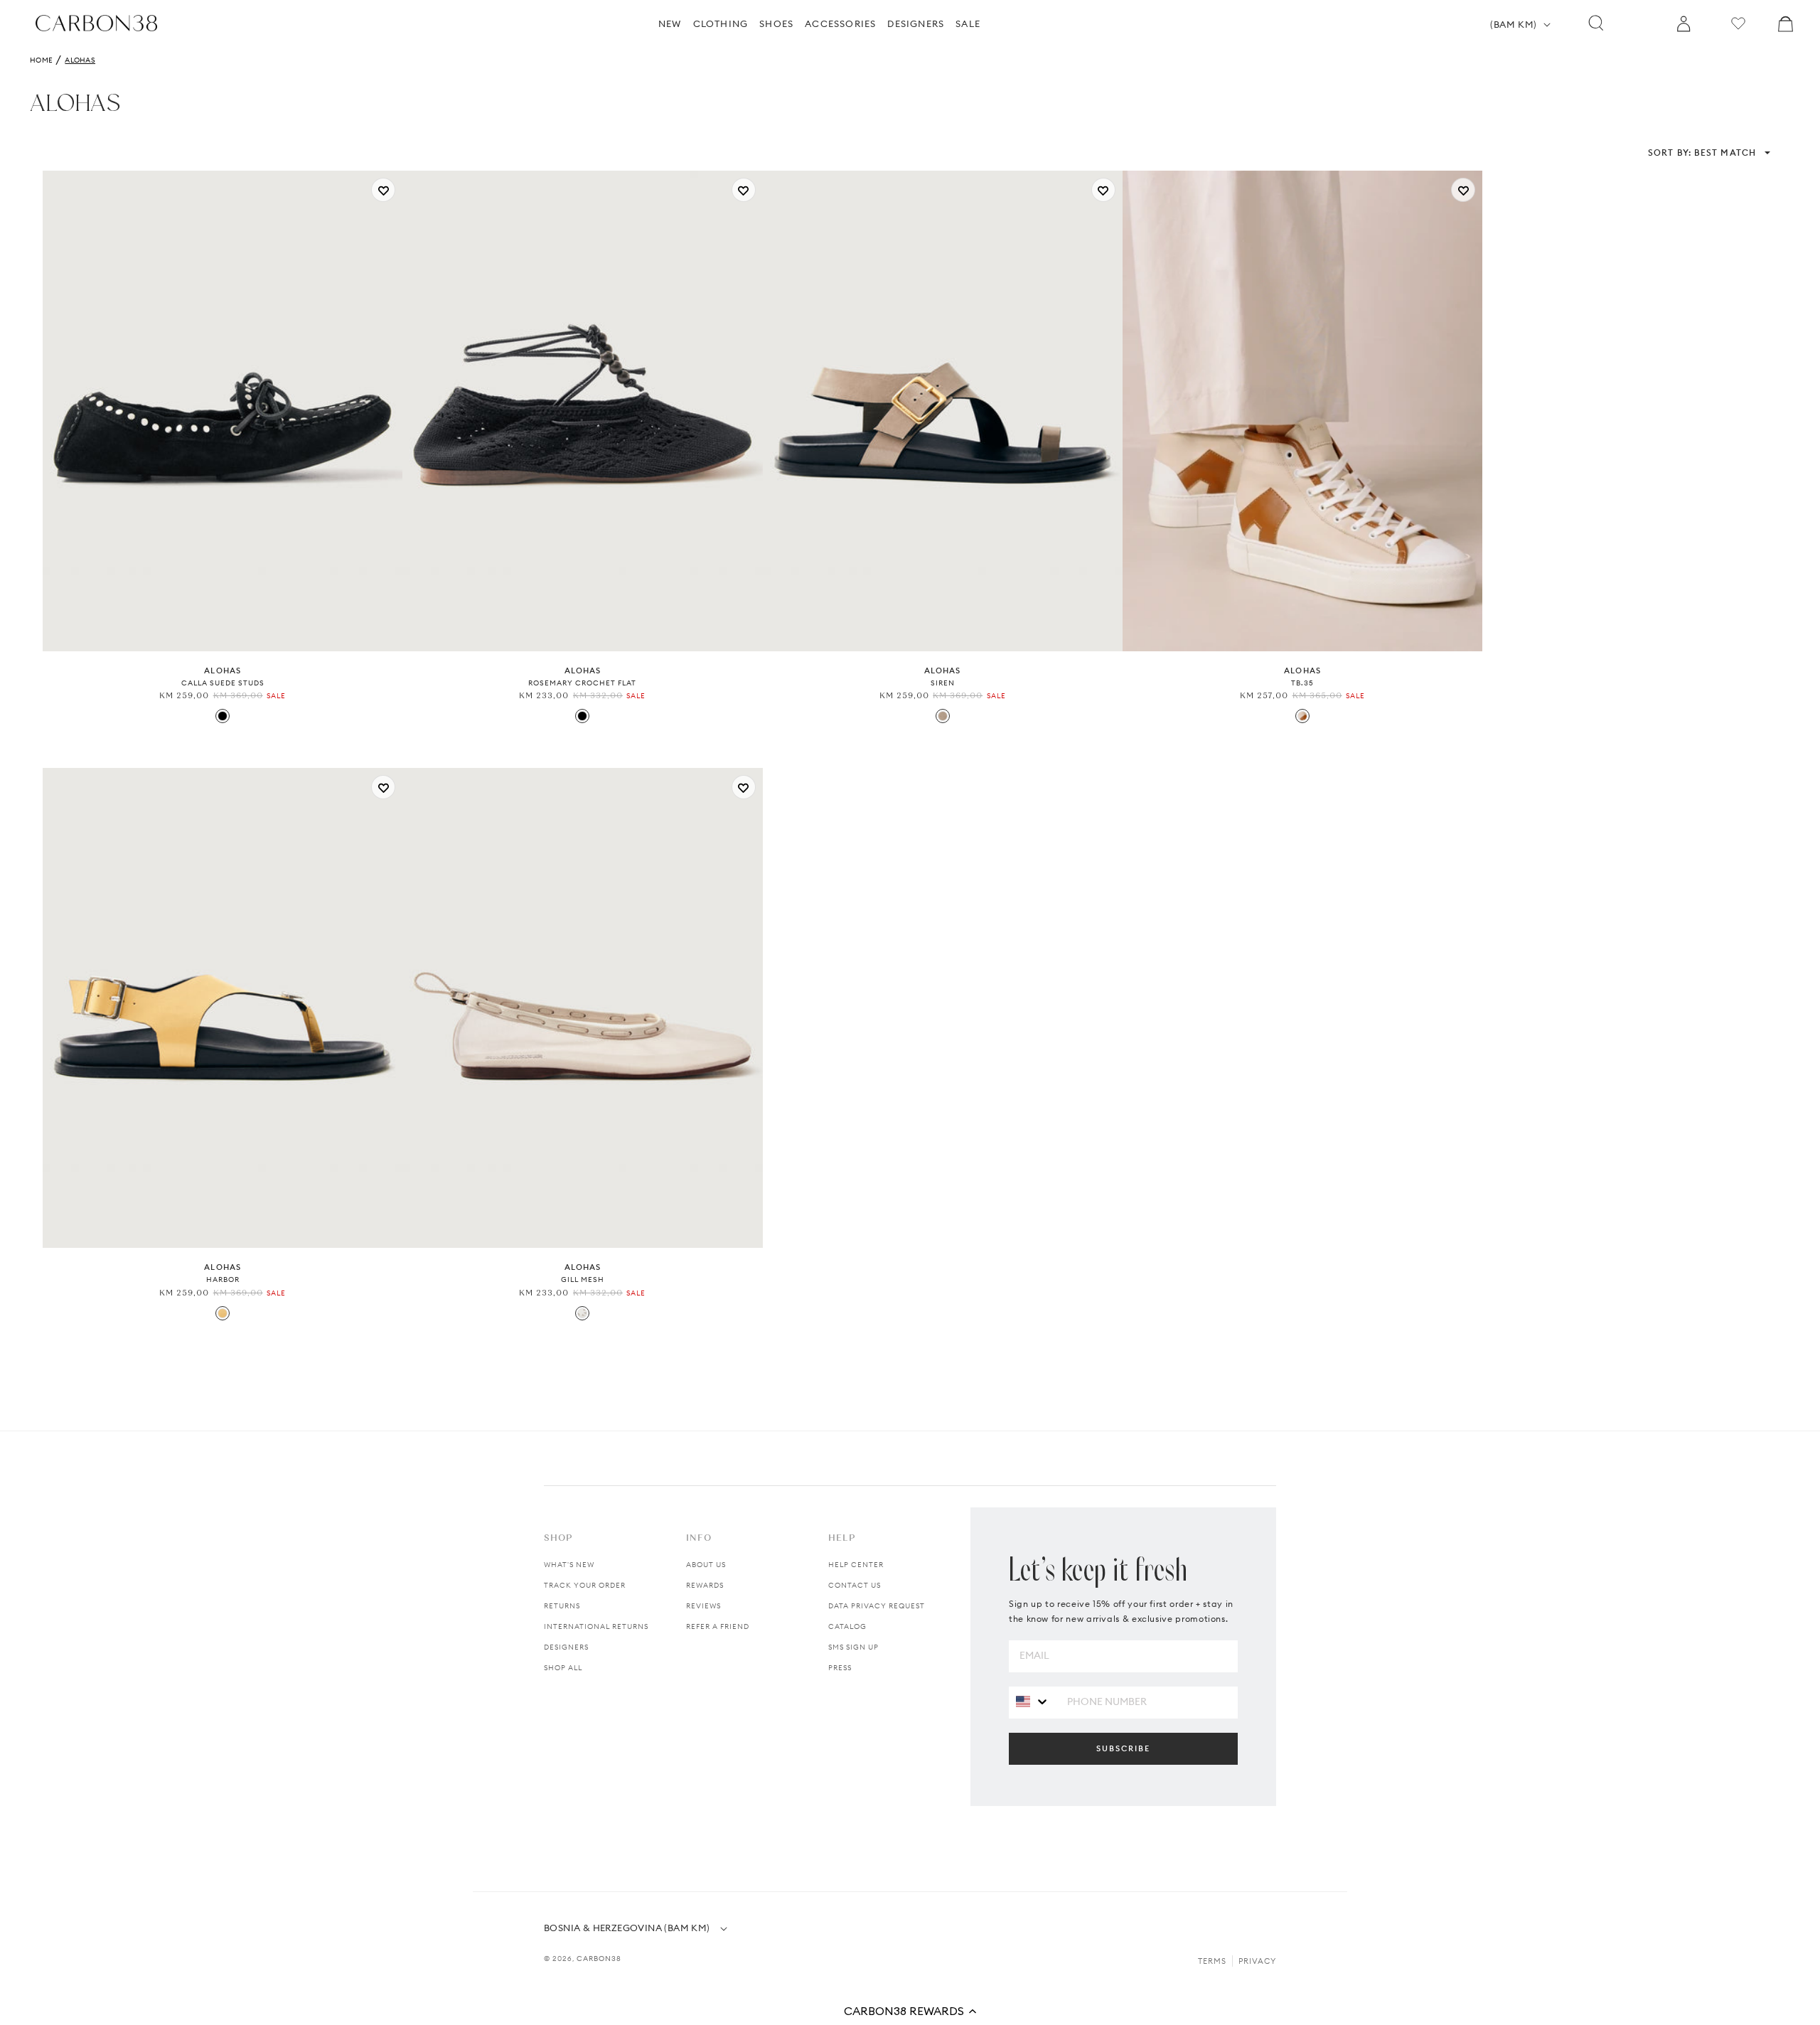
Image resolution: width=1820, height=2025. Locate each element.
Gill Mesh (583, 1279)
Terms (1212, 1961)
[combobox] (1033, 1702)
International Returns (596, 1626)
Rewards (705, 1585)
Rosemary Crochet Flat (582, 683)
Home (41, 60)
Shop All (563, 1668)
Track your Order (585, 1585)
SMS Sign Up (853, 1647)
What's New (569, 1565)
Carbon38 (599, 1959)
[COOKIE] (1302, 716)
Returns (562, 1606)
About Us (706, 1565)
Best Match (1702, 153)
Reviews (703, 1606)
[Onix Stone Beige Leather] (943, 716)
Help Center (856, 1565)
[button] (910, 2011)
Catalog (847, 1626)
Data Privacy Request (877, 1606)
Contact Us (855, 1585)
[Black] (223, 716)
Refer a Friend (718, 1626)
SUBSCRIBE (1123, 1748)
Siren (943, 683)
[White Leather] (582, 1313)
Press (840, 1668)
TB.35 (1302, 683)
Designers (566, 1647)
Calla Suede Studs (223, 683)
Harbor (223, 1279)
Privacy (1257, 1961)
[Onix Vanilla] (223, 1313)
